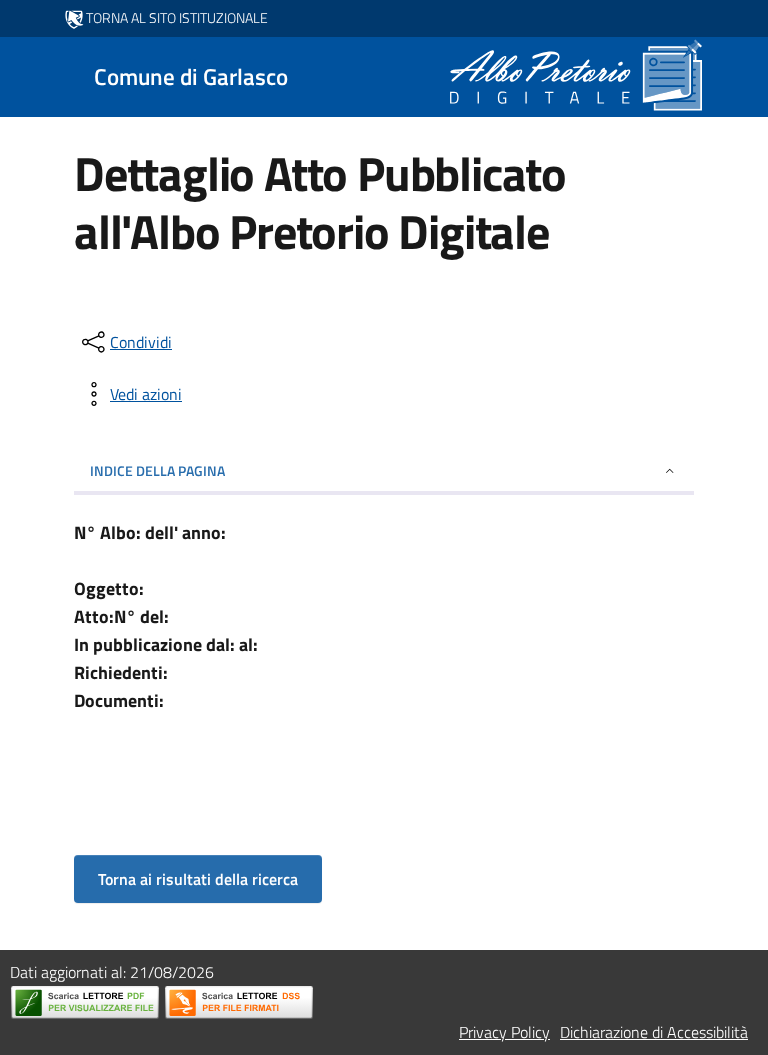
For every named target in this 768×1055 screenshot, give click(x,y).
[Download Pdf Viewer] (85, 1002)
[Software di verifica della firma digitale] (239, 1002)
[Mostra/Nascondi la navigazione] (24, 75)
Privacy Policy (504, 1032)
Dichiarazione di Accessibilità (654, 1032)
